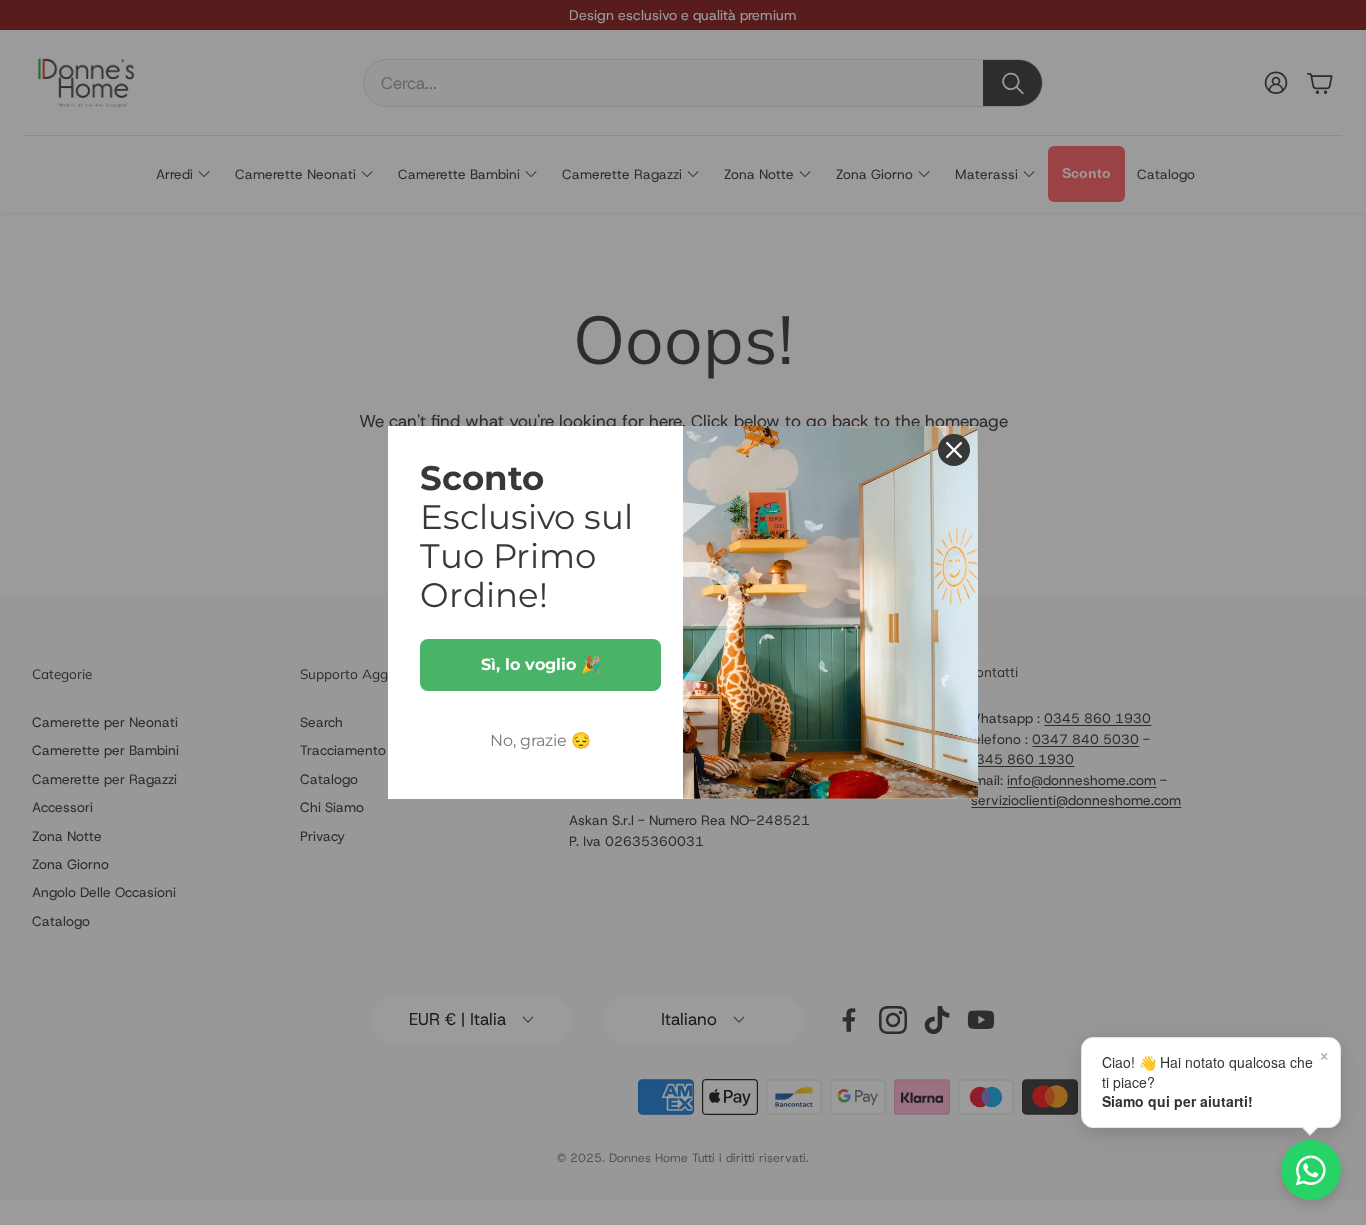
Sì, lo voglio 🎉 (541, 664)
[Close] (954, 450)
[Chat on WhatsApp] (1311, 1170)
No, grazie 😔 (540, 740)
